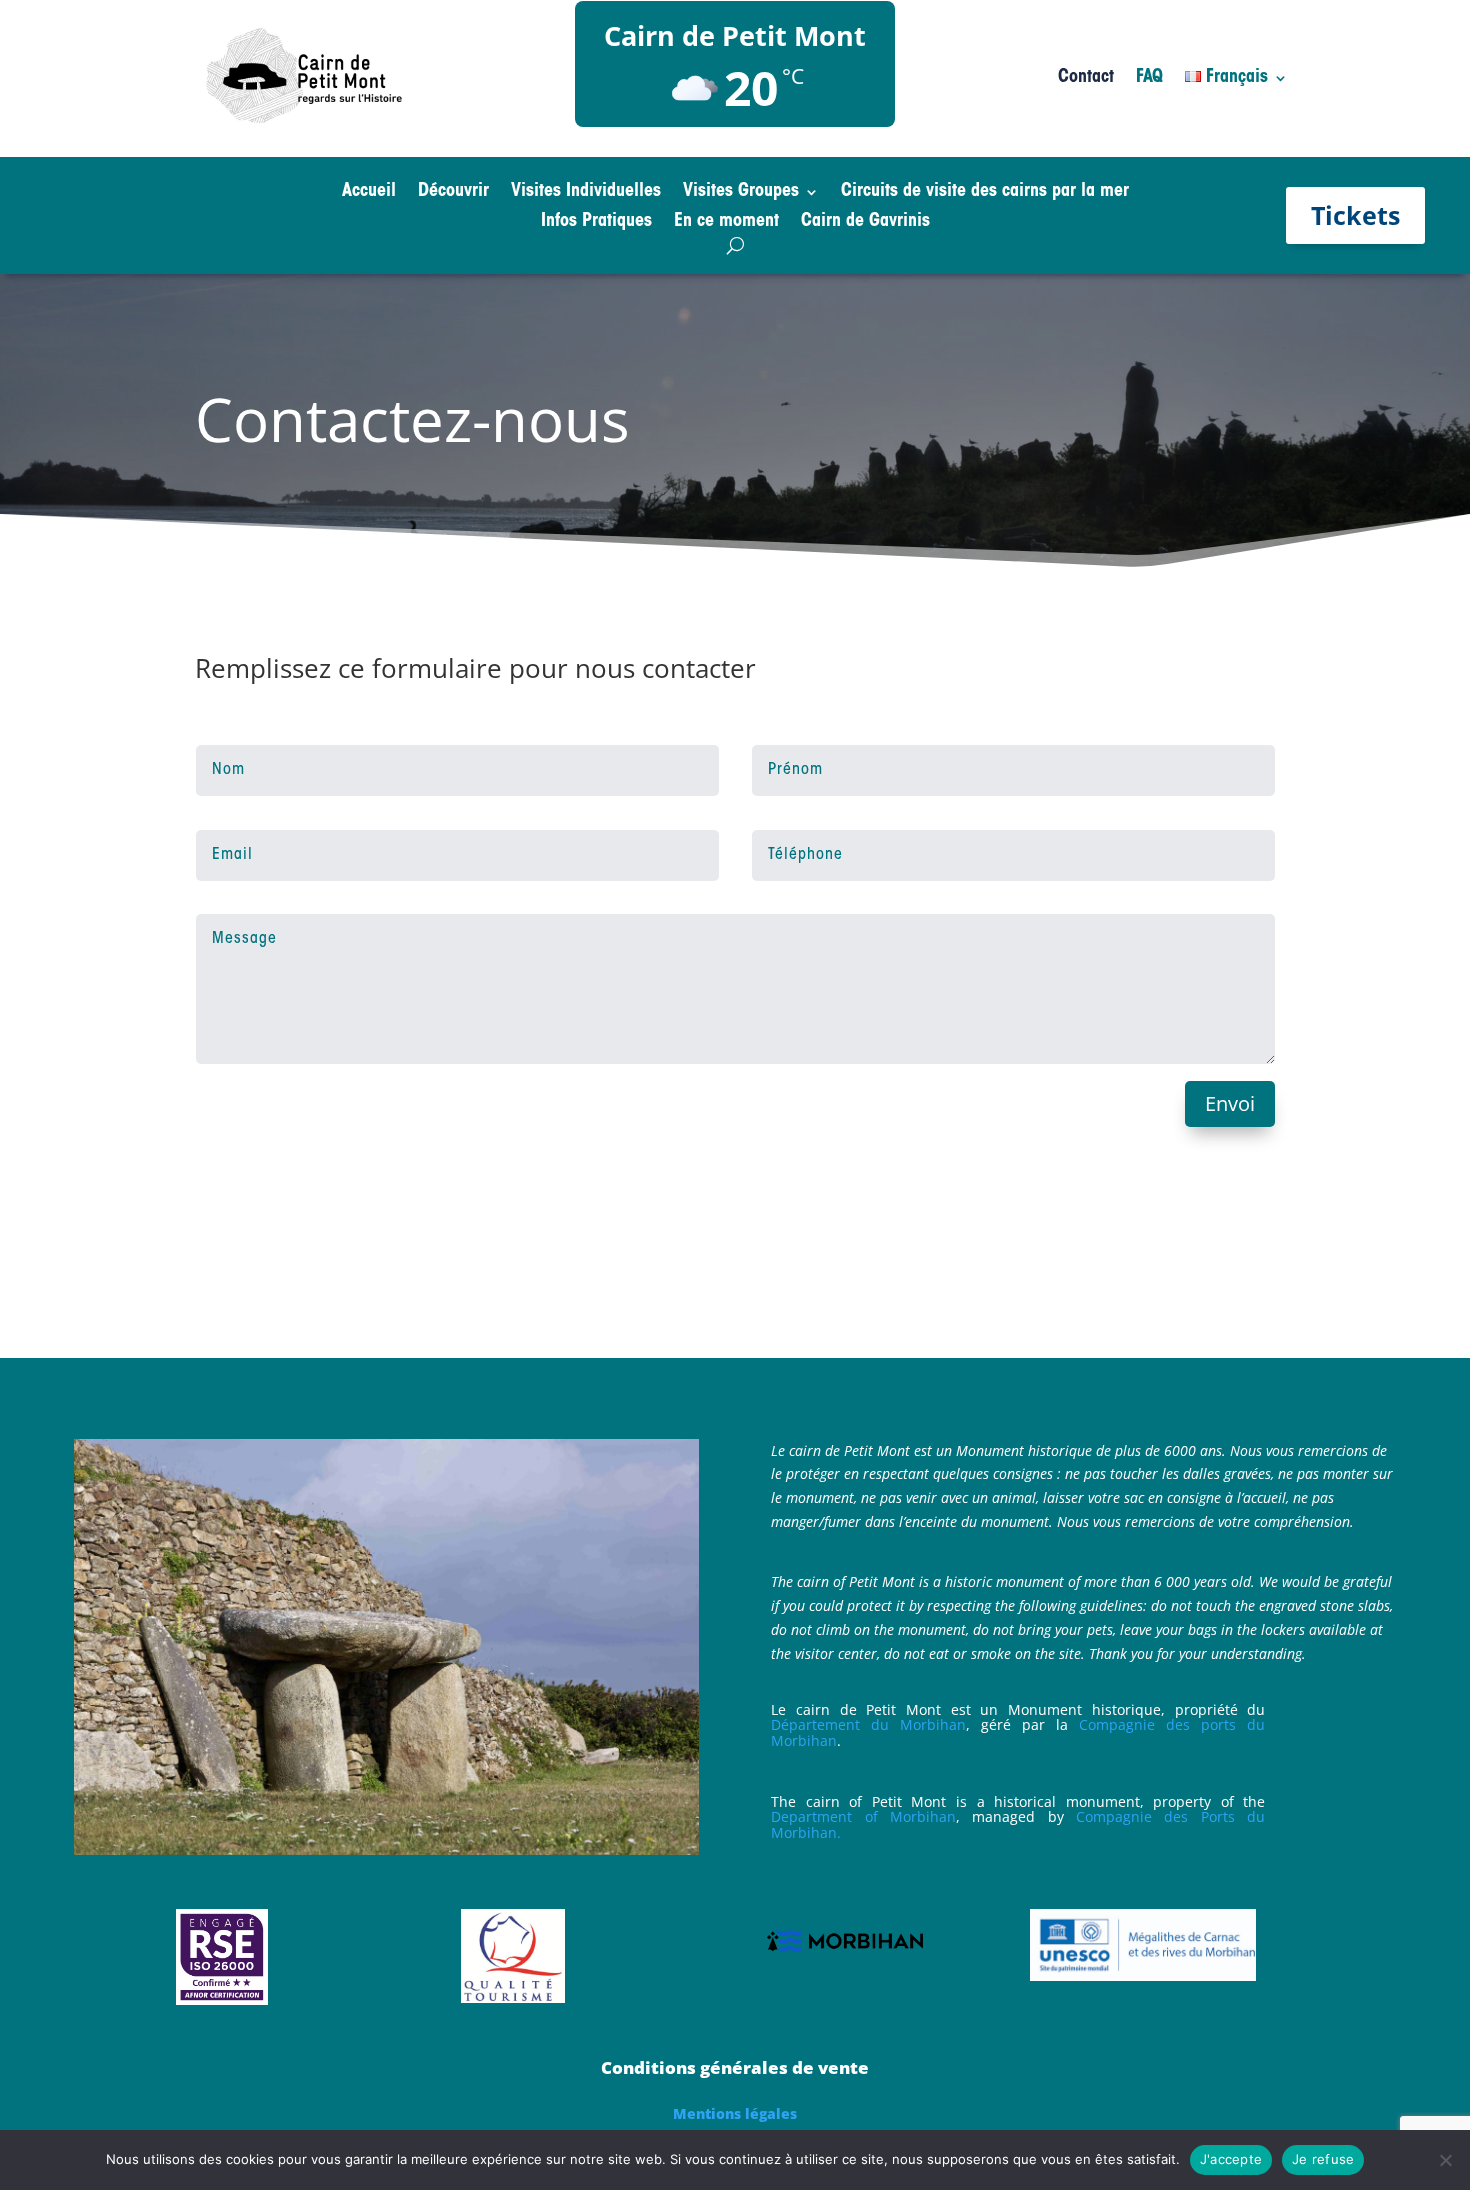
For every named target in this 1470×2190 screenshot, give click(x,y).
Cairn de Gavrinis (865, 223)
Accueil (369, 193)
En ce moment (726, 223)
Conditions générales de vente (735, 2067)
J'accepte (1231, 2159)
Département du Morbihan (868, 1724)
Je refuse (1323, 2159)
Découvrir (453, 193)
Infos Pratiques (596, 223)
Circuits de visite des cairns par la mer (985, 193)
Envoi (1230, 1103)
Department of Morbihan (863, 1816)
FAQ (1149, 79)
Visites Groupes (741, 193)
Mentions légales (735, 2113)
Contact (1086, 79)
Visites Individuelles (586, 193)
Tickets (1355, 215)
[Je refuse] (1445, 2160)
